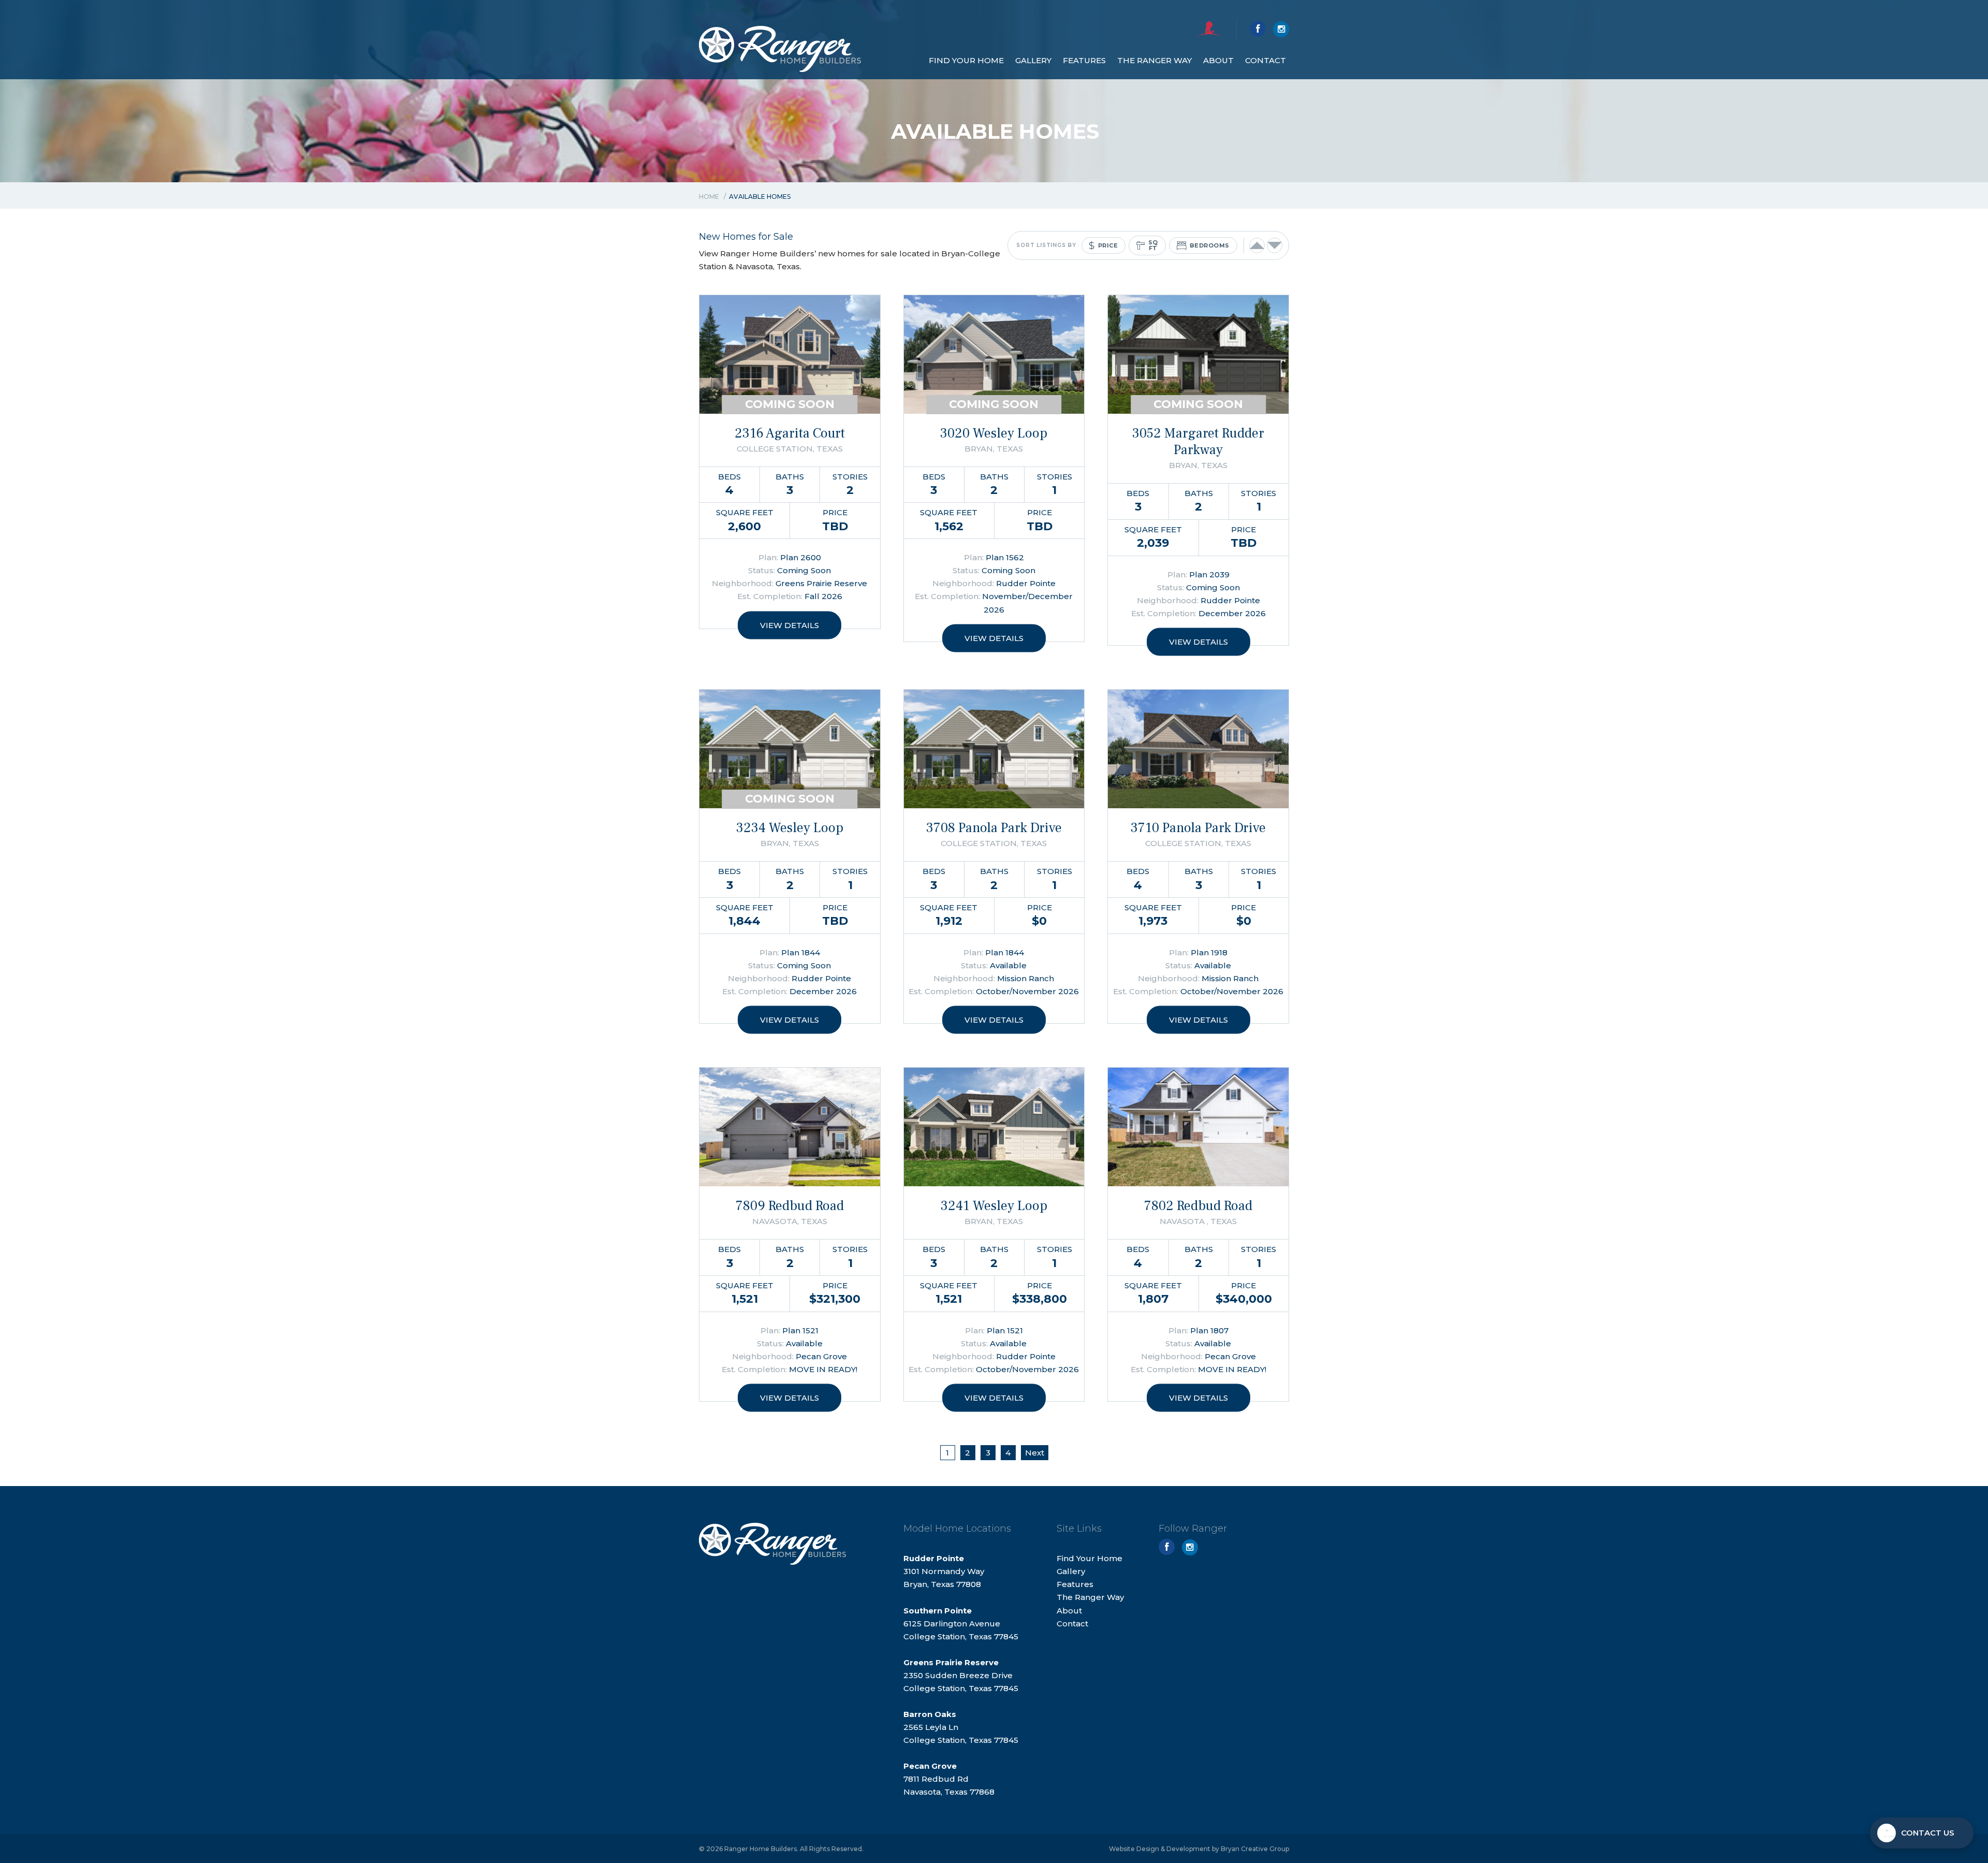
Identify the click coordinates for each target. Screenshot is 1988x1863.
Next (1035, 1453)
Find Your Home (966, 60)
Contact (1266, 60)
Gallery (1033, 60)
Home (709, 197)
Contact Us (1928, 1833)
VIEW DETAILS (790, 625)
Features (1084, 60)
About (1218, 60)
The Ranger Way (1154, 60)
